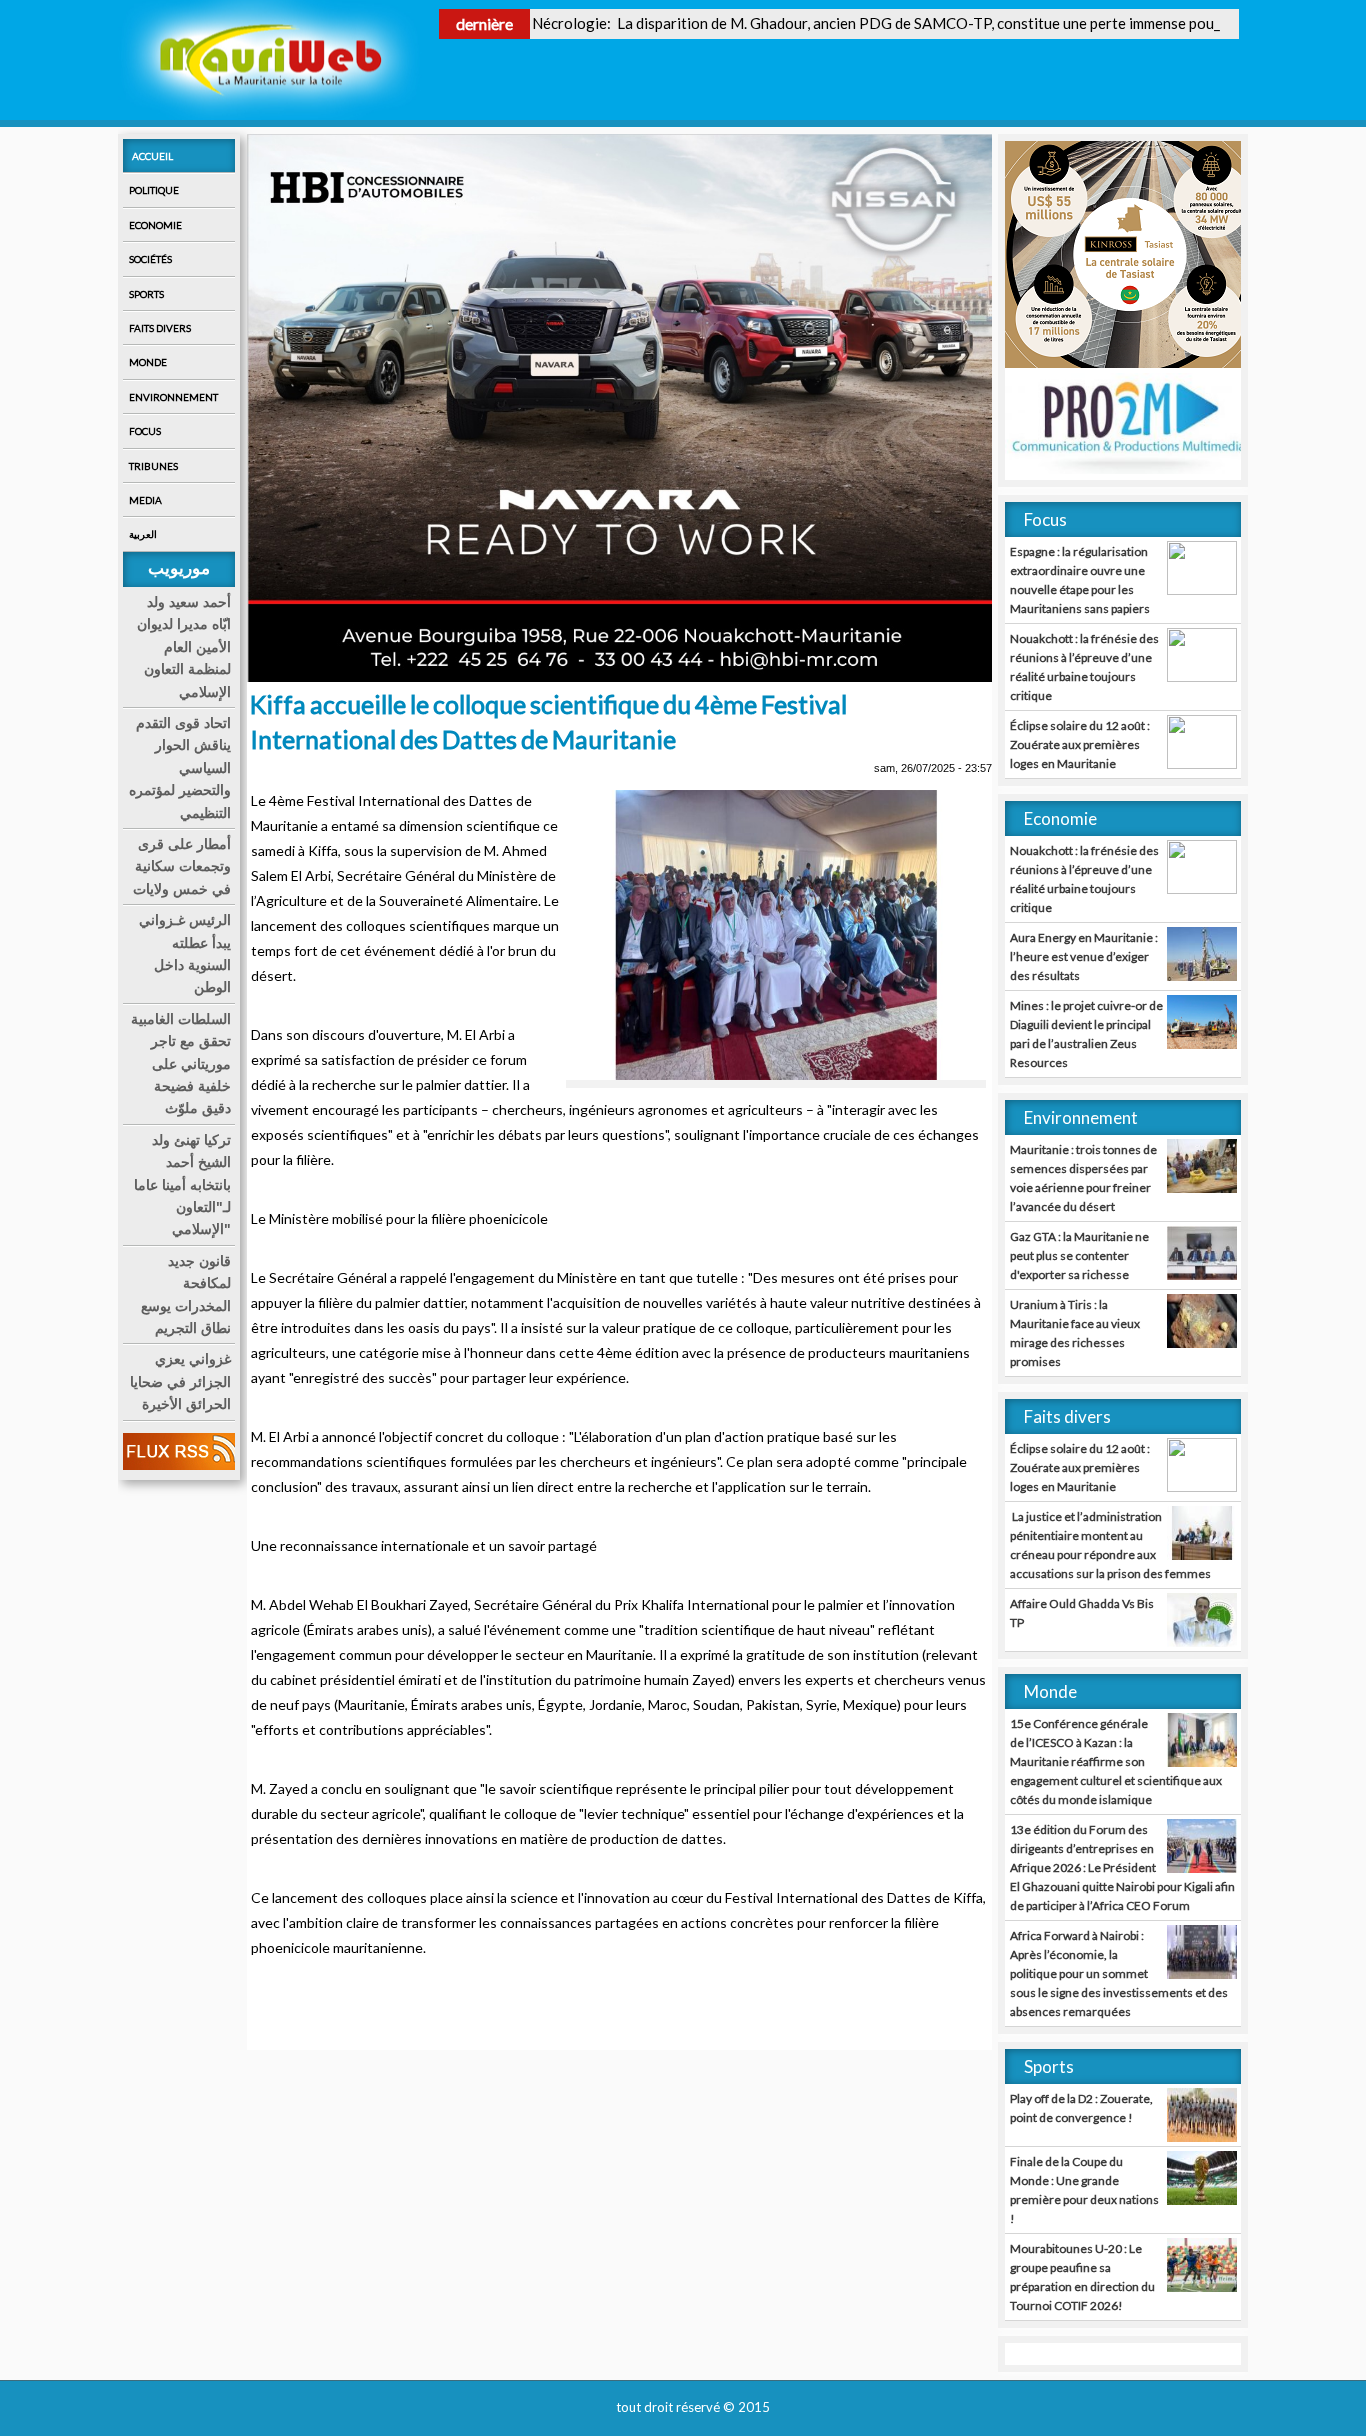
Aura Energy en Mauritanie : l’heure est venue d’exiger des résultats (1084, 956)
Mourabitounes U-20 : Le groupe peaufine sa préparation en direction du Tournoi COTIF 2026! (1082, 2277)
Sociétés (150, 259)
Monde (148, 362)
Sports (146, 294)
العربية (143, 534)
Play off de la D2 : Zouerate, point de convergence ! (1081, 2108)
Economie (155, 225)
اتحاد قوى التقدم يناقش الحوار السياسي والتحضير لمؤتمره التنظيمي (180, 768)
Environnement (173, 397)
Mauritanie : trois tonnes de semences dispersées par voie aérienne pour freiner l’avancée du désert (1083, 1178)
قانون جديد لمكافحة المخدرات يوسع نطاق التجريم (186, 1294)
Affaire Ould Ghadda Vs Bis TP (1082, 1613)
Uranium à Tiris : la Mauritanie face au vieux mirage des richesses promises (1075, 1333)
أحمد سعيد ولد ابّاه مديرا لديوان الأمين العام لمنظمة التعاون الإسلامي (184, 647)
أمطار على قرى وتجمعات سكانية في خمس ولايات (182, 866)
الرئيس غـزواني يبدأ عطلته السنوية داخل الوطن (185, 953)
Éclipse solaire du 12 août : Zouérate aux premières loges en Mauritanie (1080, 744)
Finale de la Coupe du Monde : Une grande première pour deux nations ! (1084, 2190)
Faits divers (160, 328)
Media (145, 500)
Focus (145, 431)
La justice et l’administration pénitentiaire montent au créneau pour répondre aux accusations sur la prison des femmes (1110, 1545)
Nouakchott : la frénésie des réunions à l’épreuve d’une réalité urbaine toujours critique (1084, 667)
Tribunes (153, 466)
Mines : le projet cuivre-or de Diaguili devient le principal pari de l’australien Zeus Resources (1086, 1034)
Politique (154, 190)
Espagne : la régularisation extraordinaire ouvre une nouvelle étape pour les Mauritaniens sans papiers (1080, 580)
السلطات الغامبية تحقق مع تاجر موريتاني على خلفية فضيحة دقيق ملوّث (181, 1064)
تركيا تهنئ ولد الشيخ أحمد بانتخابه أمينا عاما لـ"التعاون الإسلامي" (182, 1185)
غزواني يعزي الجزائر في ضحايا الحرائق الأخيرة (180, 1381)
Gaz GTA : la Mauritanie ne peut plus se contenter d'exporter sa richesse (1079, 1255)
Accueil (152, 156)
